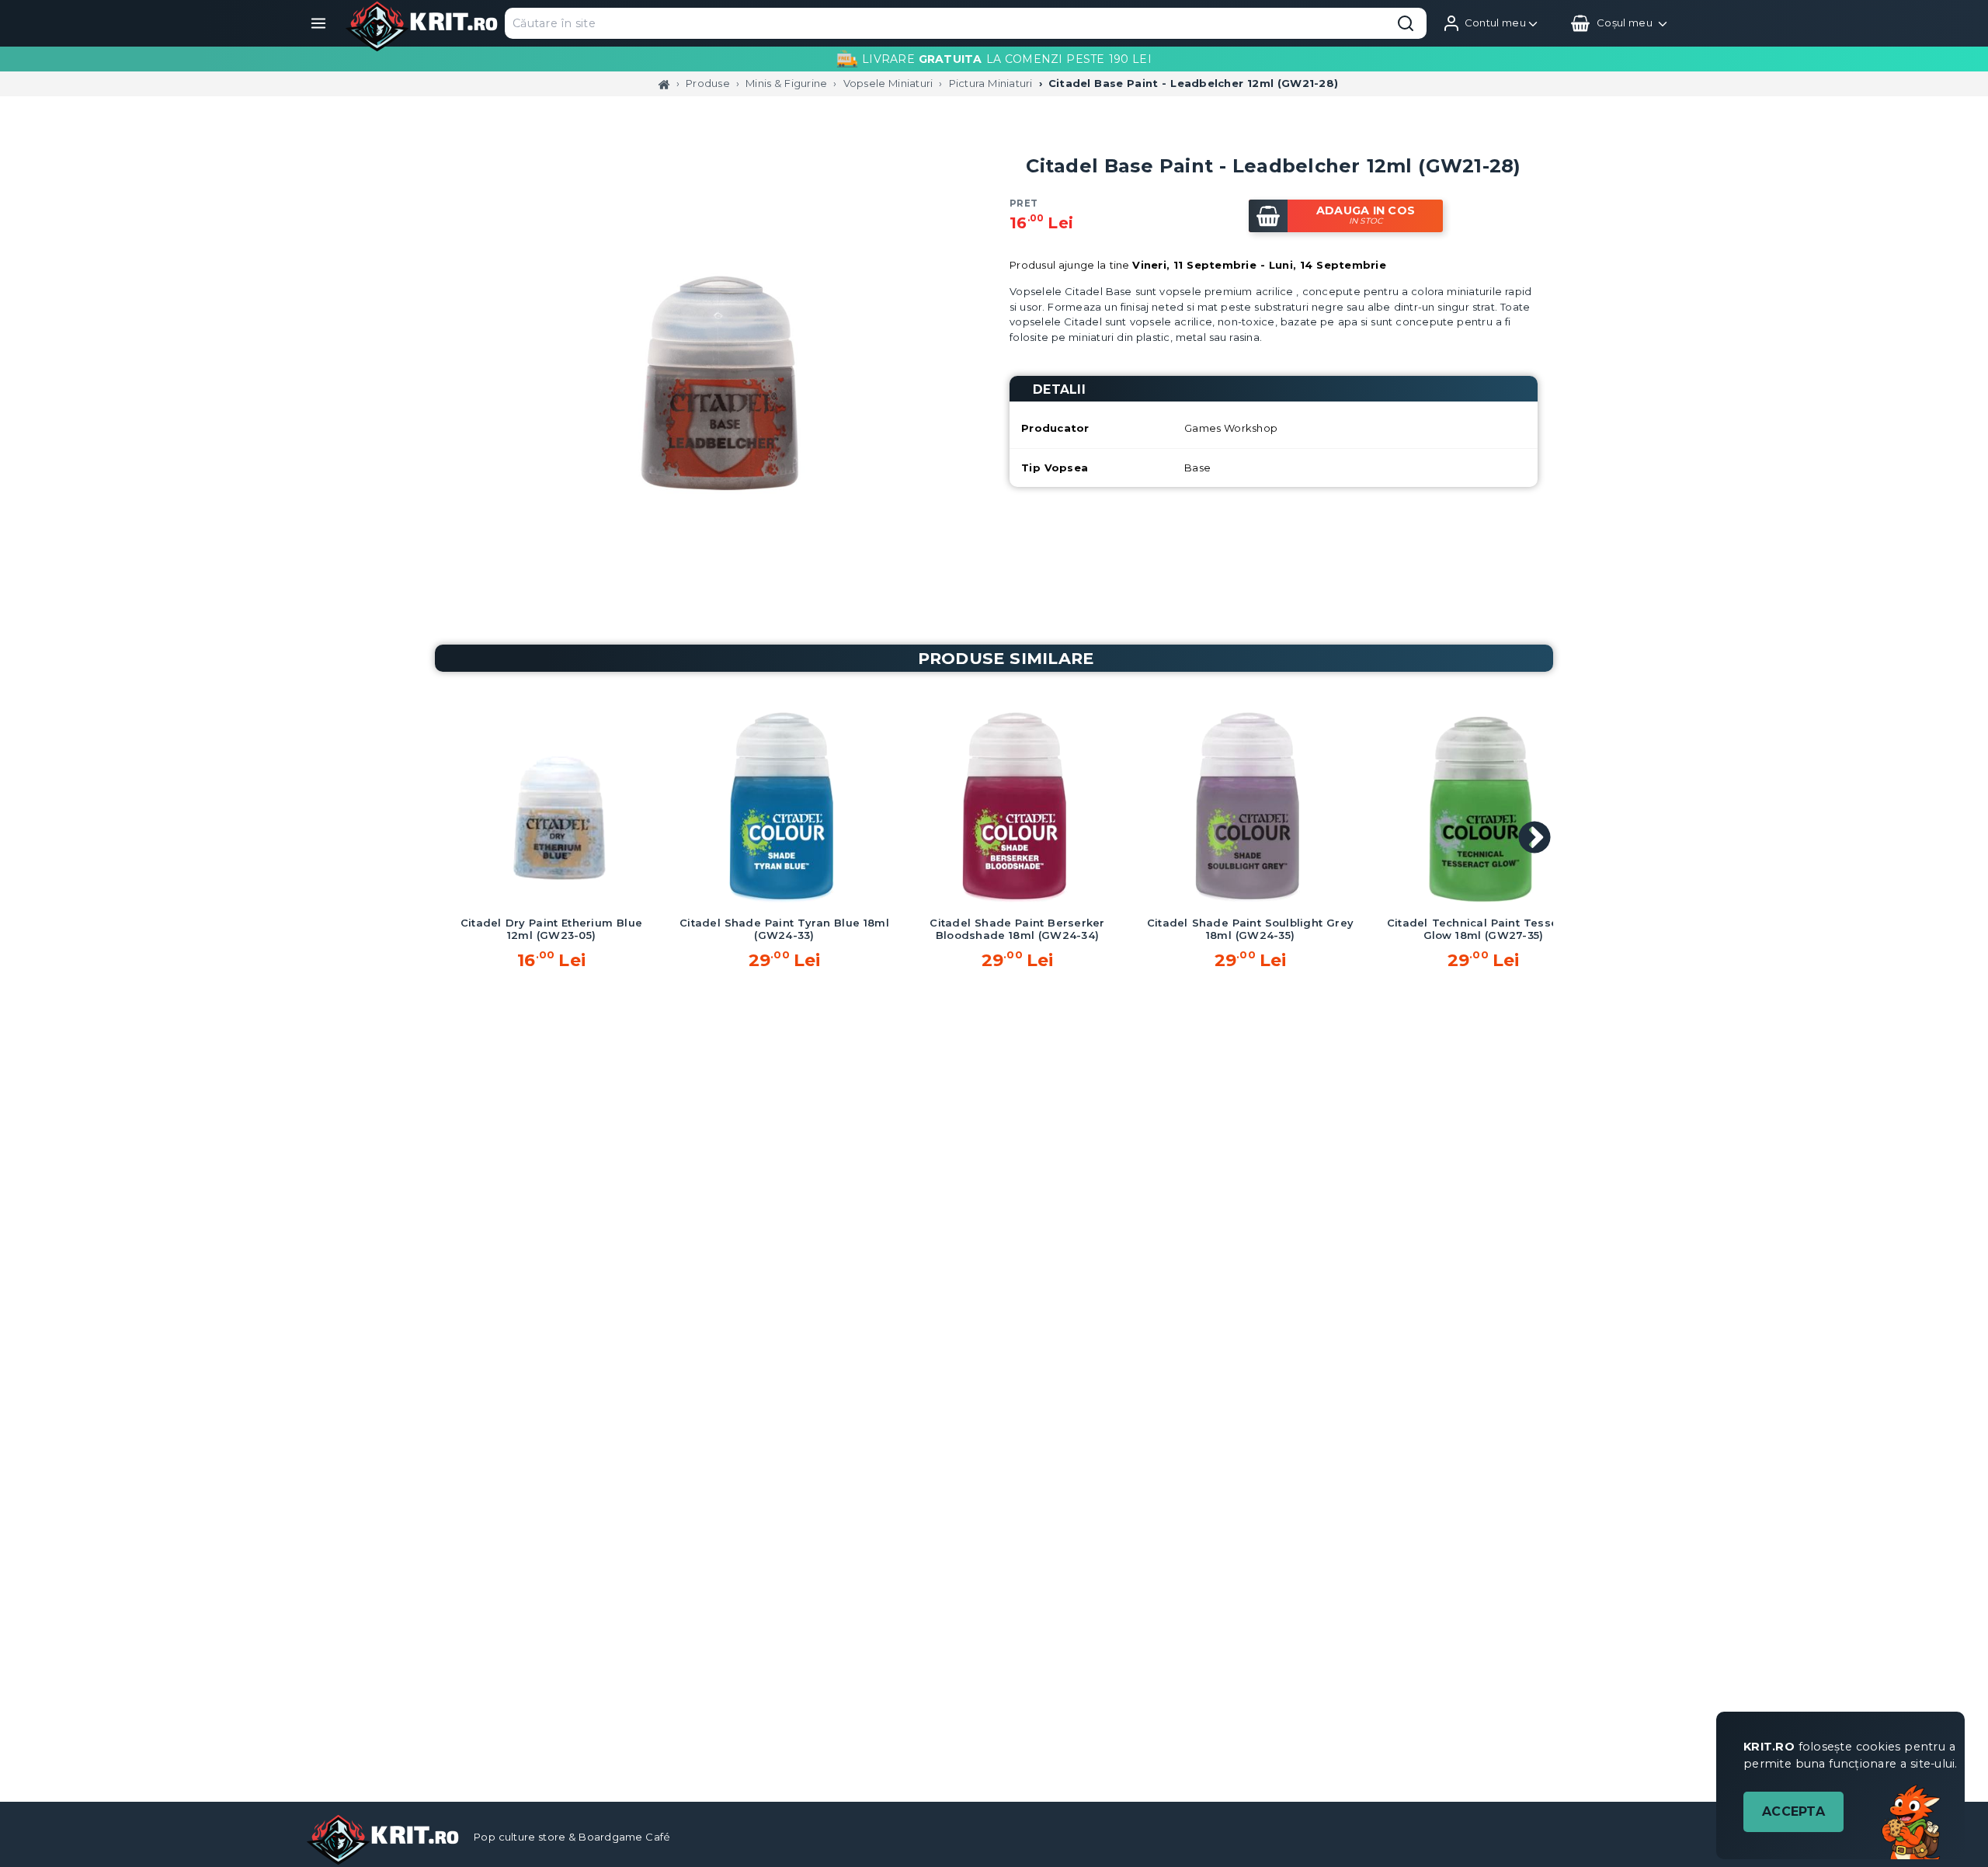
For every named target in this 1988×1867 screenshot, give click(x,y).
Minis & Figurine (786, 83)
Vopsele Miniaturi (888, 83)
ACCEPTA (1793, 1811)
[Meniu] (318, 23)
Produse (708, 83)
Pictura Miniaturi (991, 83)
